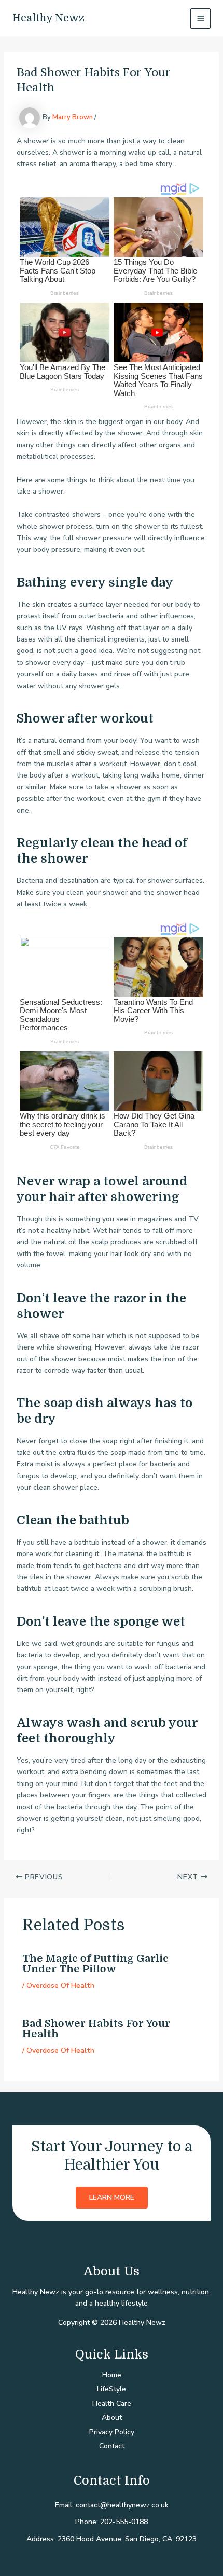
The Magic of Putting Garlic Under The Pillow (95, 1964)
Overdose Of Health (60, 1986)
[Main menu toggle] (200, 18)
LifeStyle (112, 2389)
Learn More (112, 2197)
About (112, 2417)
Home (112, 2375)
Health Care (112, 2403)
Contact (112, 2446)
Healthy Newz (48, 18)
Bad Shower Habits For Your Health (96, 2029)
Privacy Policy (112, 2432)
